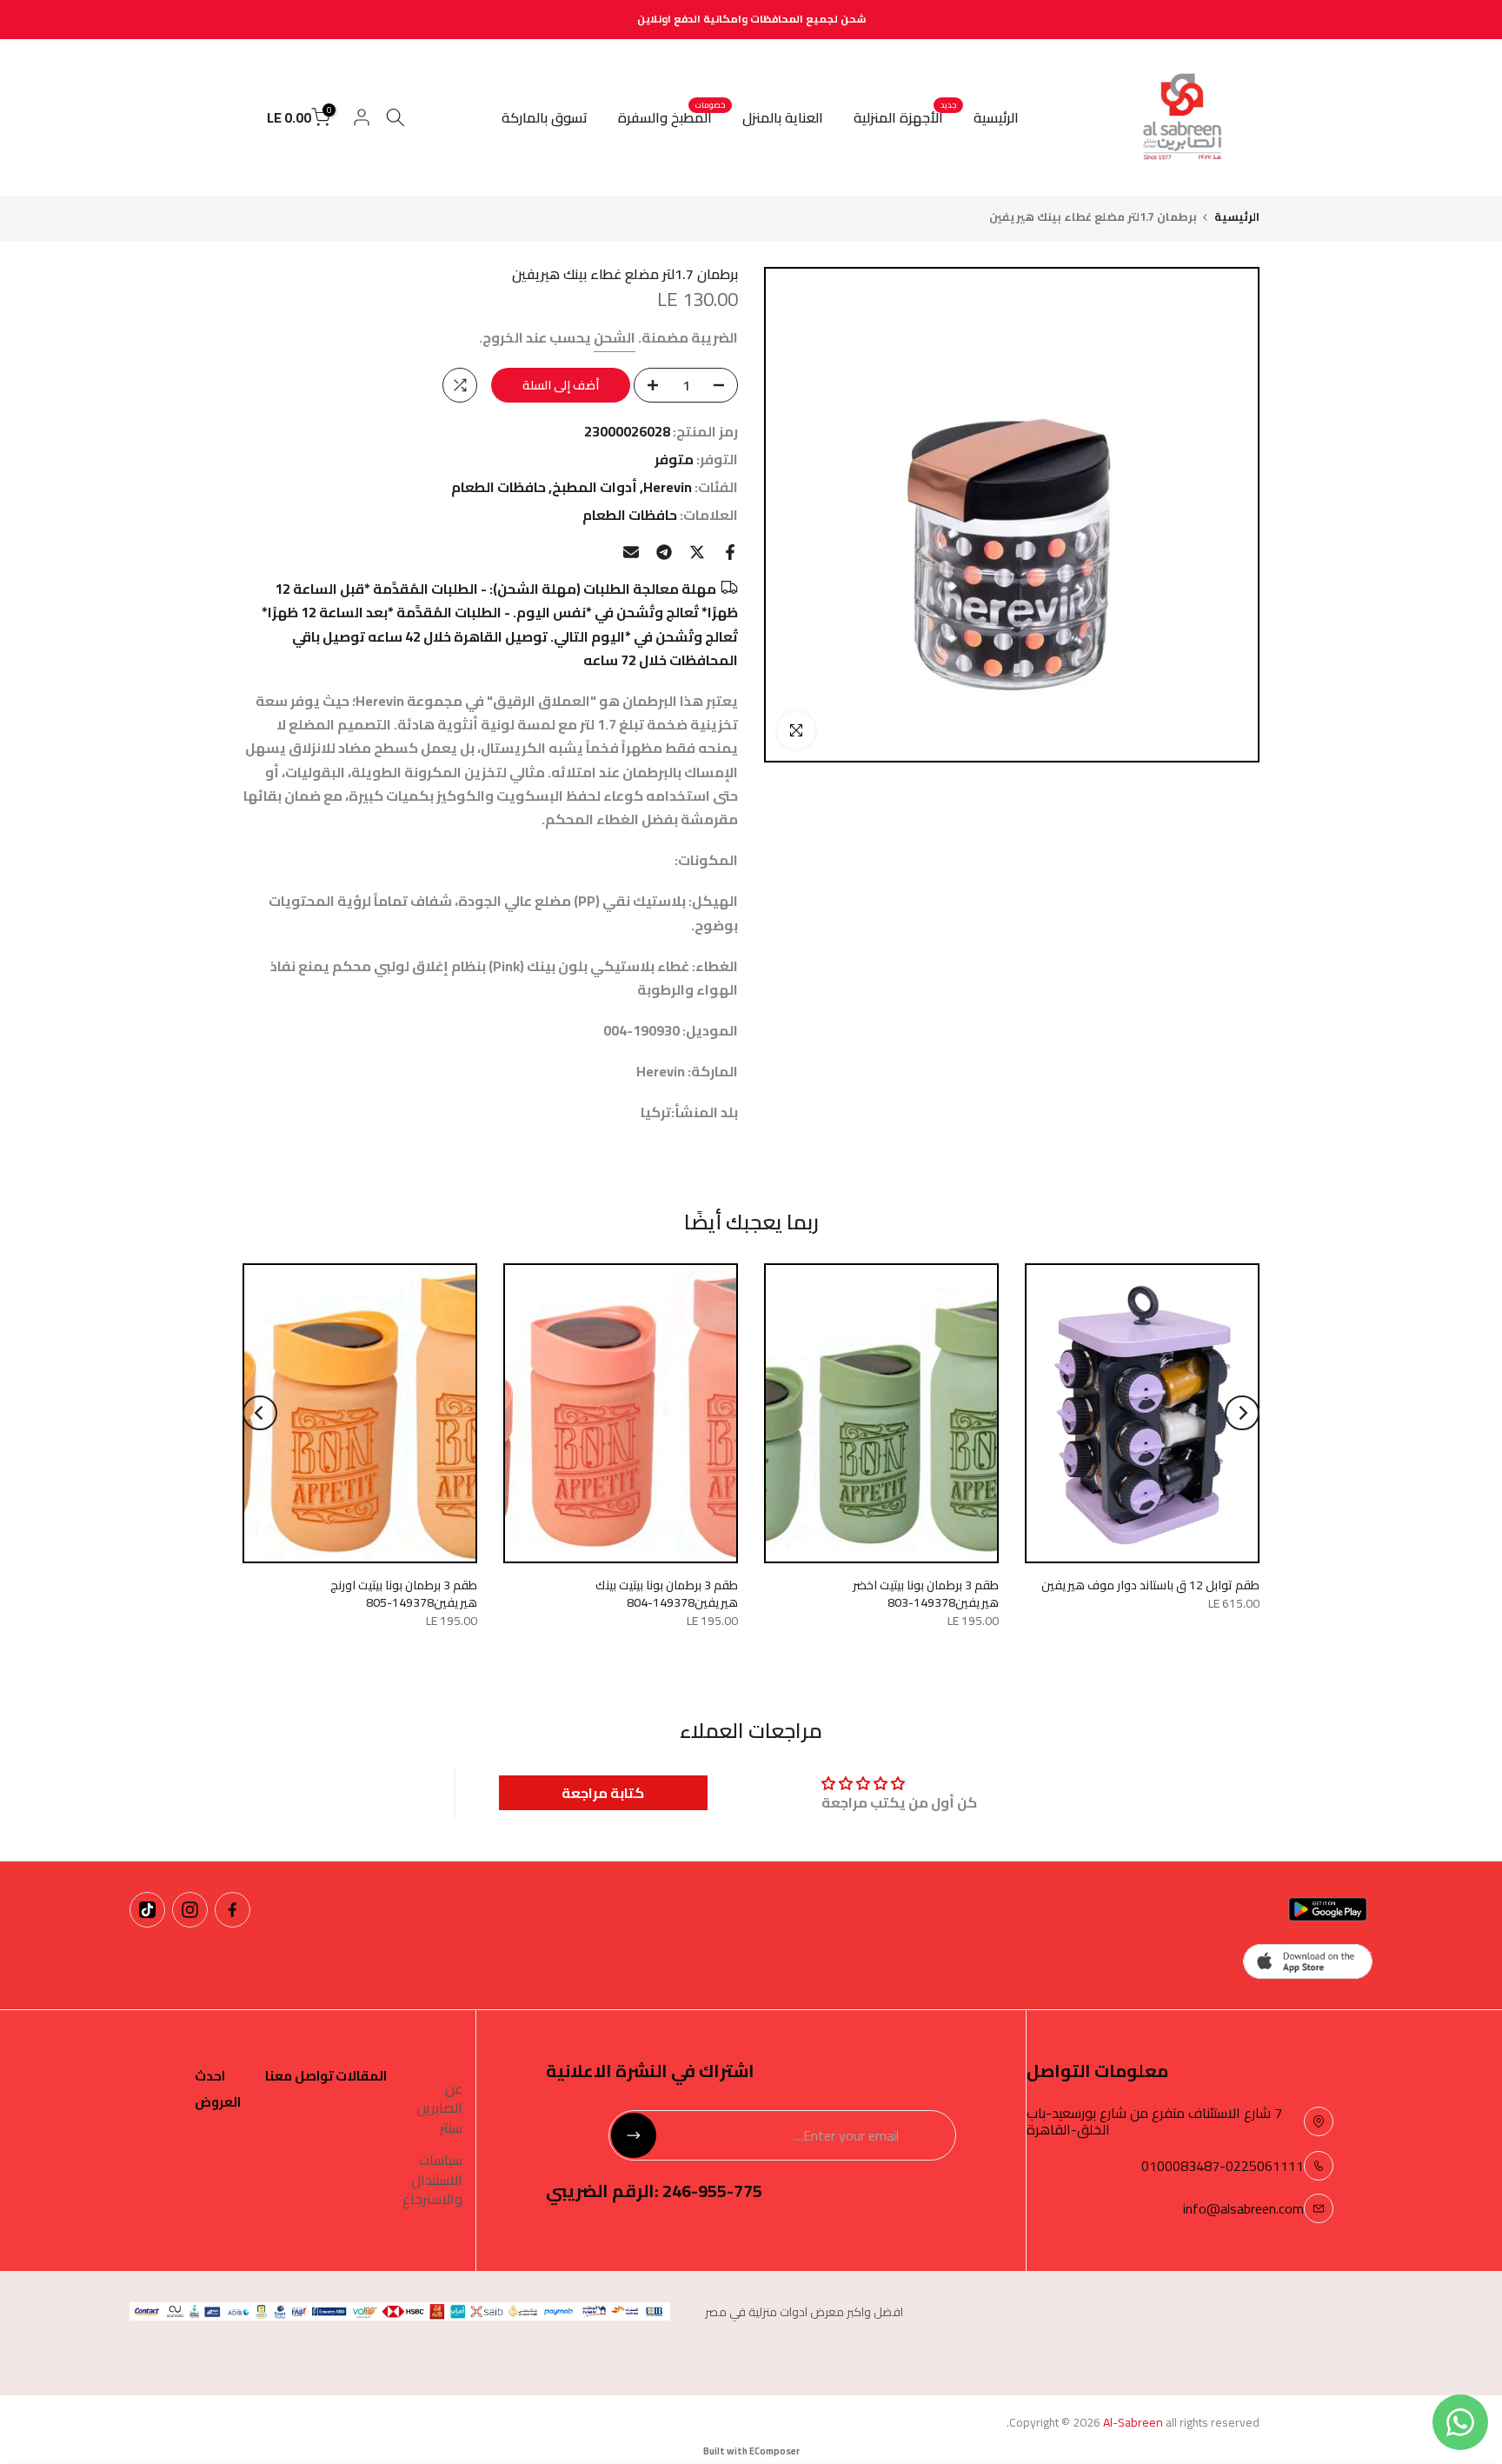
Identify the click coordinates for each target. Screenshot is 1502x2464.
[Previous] (1242, 1413)
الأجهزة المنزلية (905, 117)
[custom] (233, 1910)
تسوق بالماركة (545, 117)
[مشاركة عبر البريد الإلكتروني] (631, 552)
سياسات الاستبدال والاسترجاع (432, 2179)
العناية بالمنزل (783, 117)
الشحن (615, 337)
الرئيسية (996, 117)
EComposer (774, 2451)
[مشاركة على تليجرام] (664, 552)
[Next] (260, 1413)
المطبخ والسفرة (671, 117)
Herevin (668, 487)
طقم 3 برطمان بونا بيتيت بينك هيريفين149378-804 (667, 1594)
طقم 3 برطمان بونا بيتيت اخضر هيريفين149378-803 (926, 1594)
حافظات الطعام (498, 487)
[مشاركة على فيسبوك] (730, 552)
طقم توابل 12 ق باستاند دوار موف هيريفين (1150, 1585)
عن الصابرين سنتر (439, 2108)
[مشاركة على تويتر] (697, 552)
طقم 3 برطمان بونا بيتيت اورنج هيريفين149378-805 (404, 1594)
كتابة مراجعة (603, 1793)
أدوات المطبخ (595, 487)
